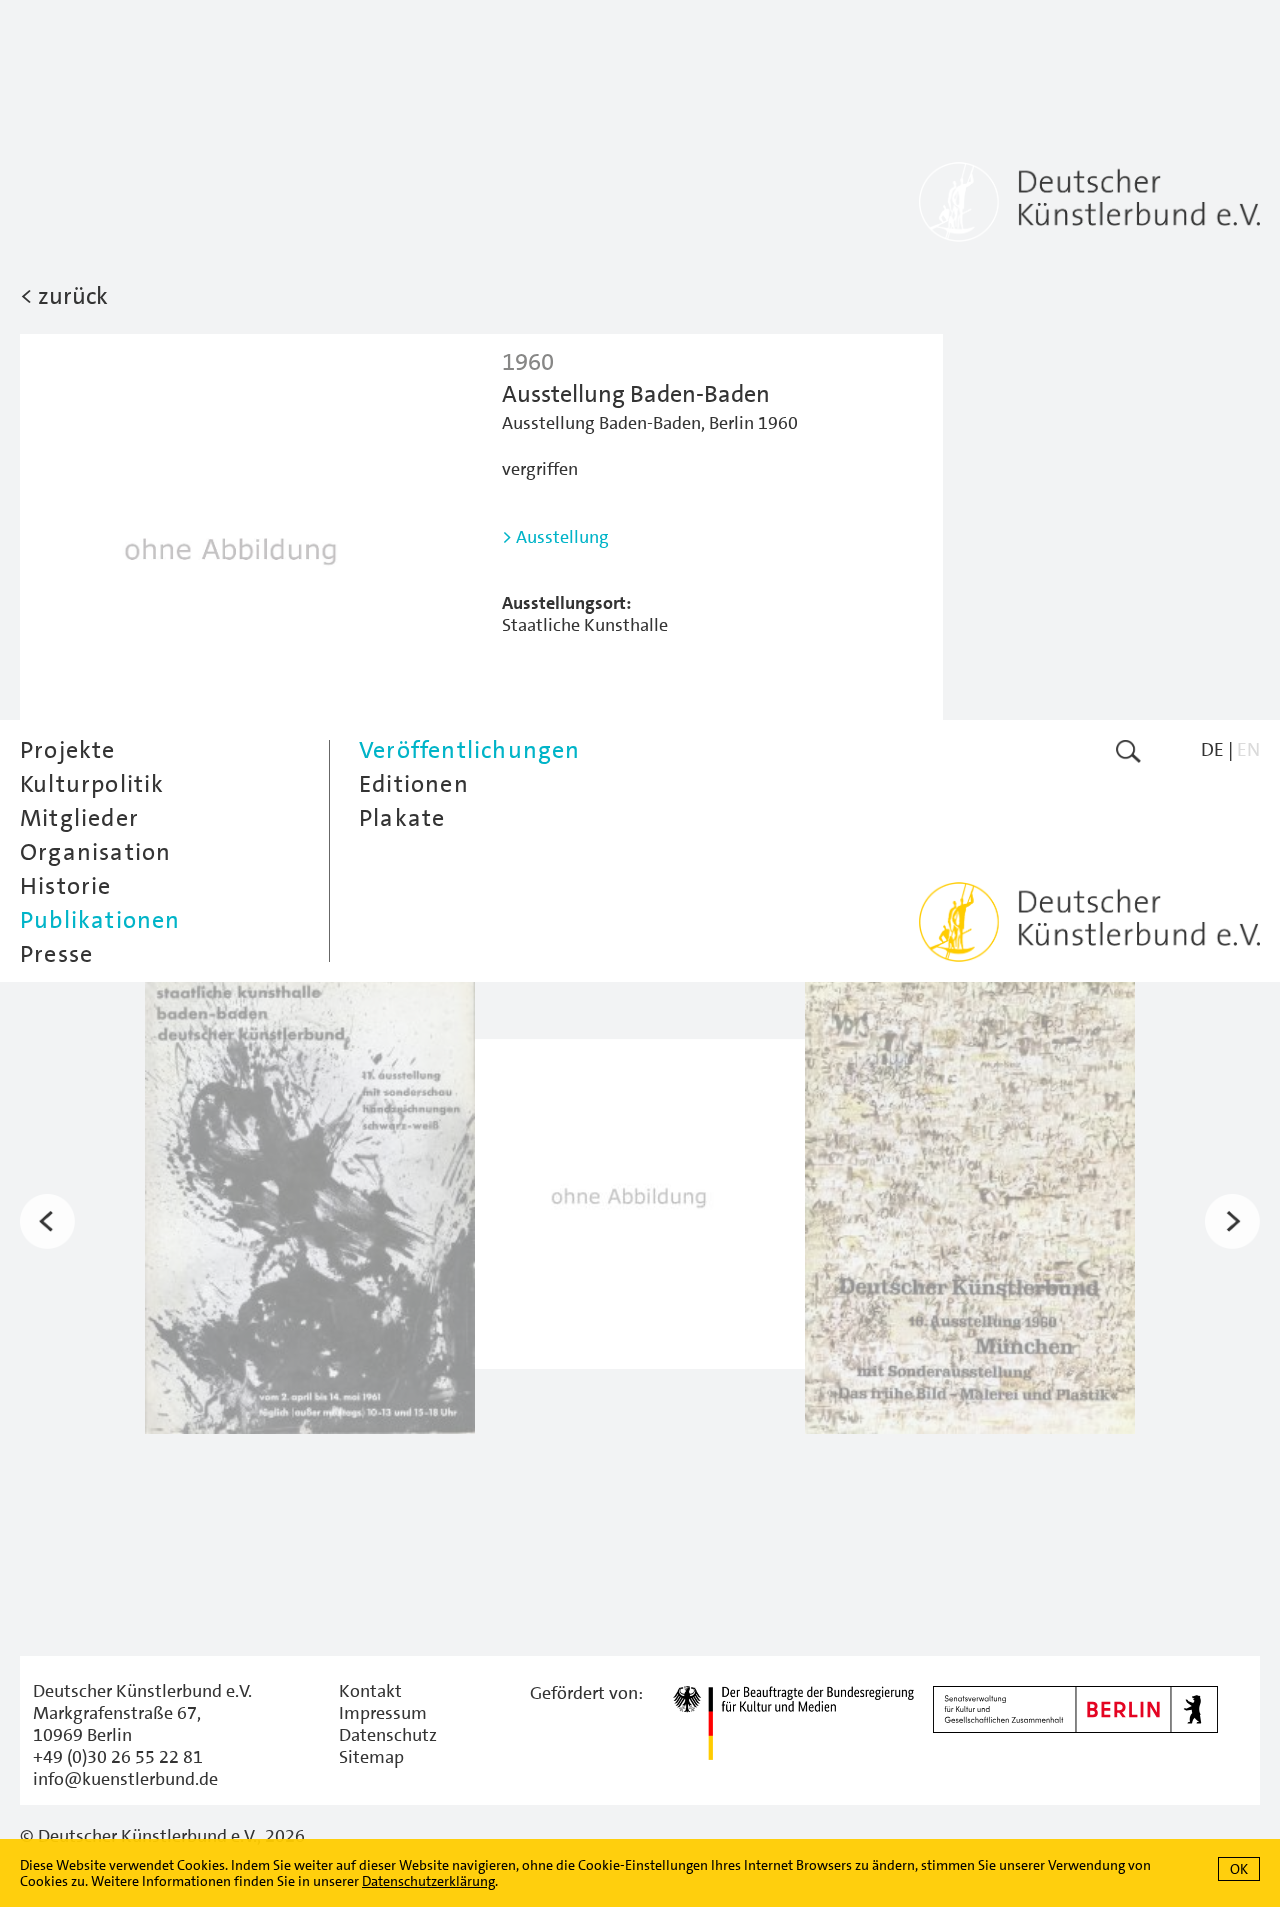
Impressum (383, 1713)
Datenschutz (388, 1735)
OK (1239, 1869)
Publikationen (100, 920)
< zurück (64, 296)
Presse (56, 954)
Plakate (402, 818)
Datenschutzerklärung (428, 1881)
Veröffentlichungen (470, 750)
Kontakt (370, 1691)
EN (1248, 749)
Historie (66, 886)
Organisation (95, 852)
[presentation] (47, 1222)
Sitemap (371, 1757)
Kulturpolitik (92, 784)
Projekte (68, 750)
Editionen (414, 784)
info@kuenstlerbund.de (125, 1779)
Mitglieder (79, 818)
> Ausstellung (555, 537)
